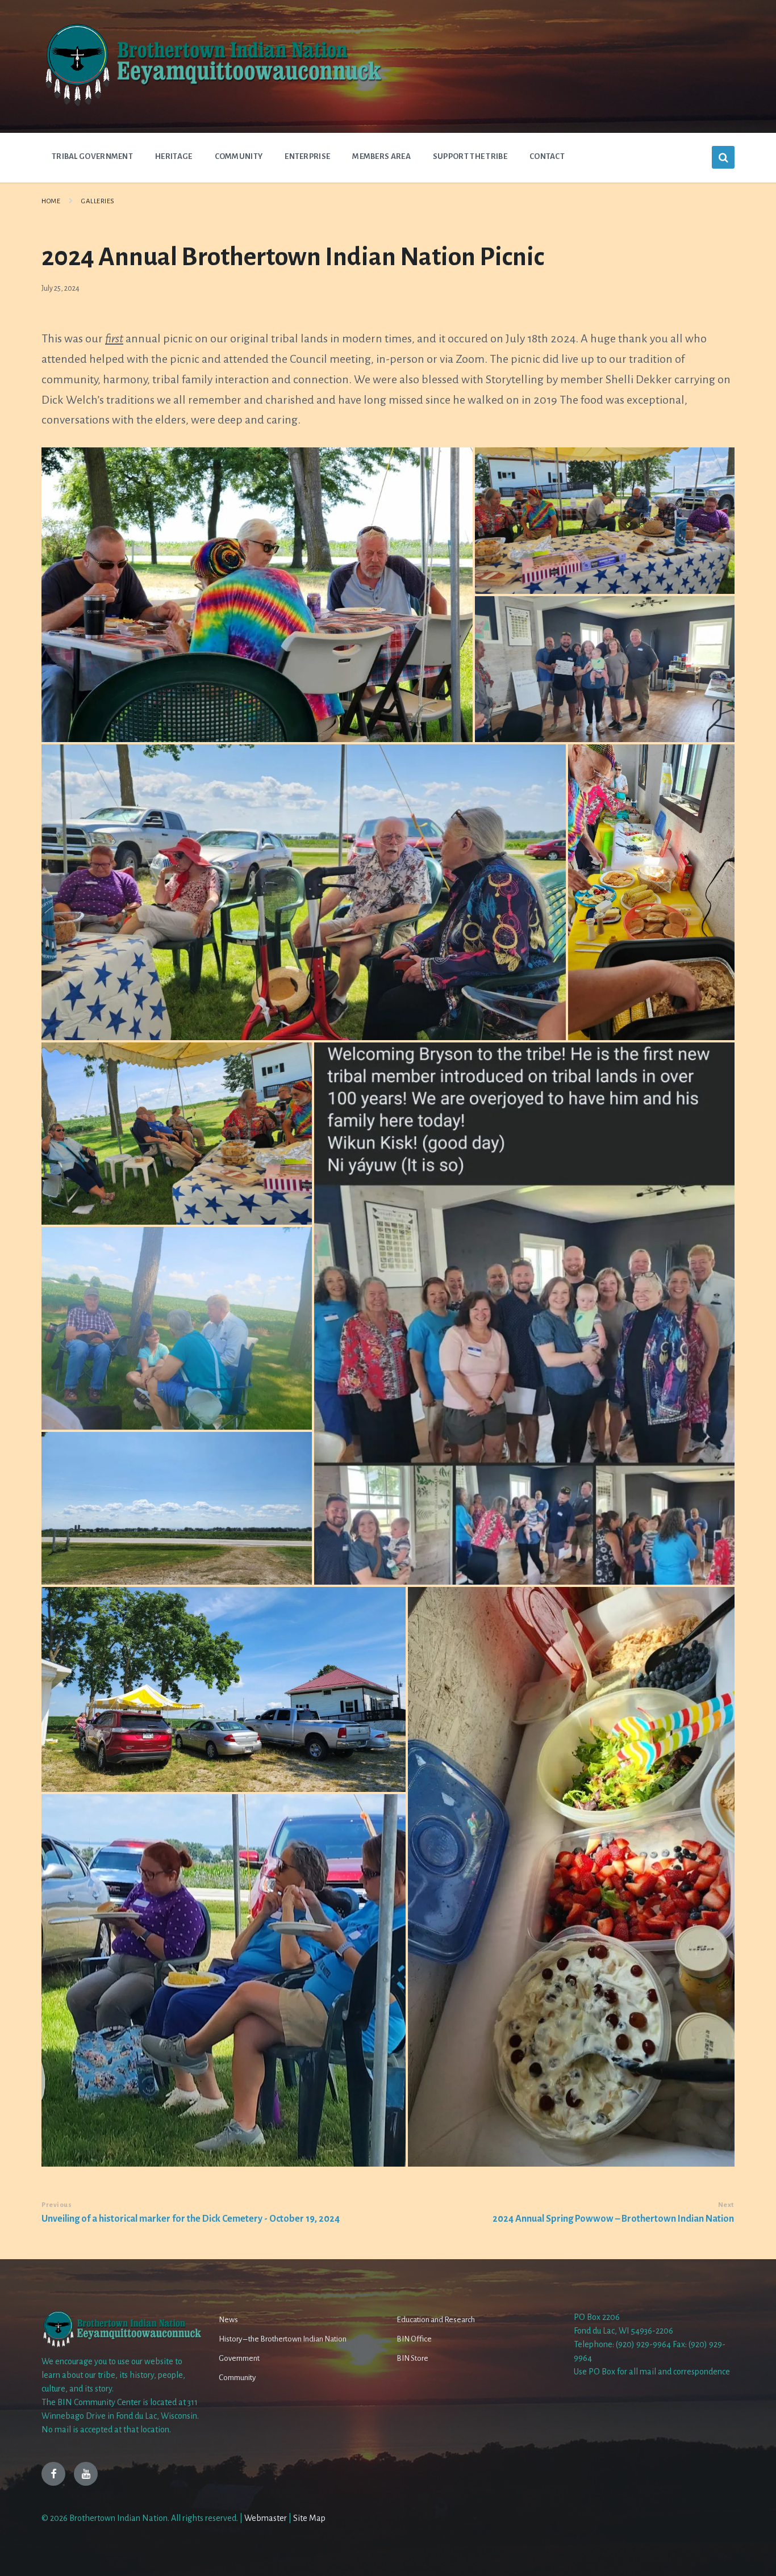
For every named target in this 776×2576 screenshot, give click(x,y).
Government (239, 2358)
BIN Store (412, 2358)
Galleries (98, 201)
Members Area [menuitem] (381, 156)
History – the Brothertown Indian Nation (283, 2339)
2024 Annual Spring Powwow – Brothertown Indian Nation (613, 2219)
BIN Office (414, 2339)
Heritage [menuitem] (174, 156)
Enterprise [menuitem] (307, 156)
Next (726, 2205)
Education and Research (436, 2320)
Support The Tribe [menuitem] (470, 156)
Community (237, 2378)
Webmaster (266, 2518)
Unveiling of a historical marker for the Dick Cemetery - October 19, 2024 (191, 2219)
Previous (57, 2205)
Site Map (309, 2518)
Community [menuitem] (239, 156)
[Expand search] (723, 157)
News (228, 2320)
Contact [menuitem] (547, 156)
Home (51, 201)
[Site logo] (212, 105)
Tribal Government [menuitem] (92, 156)
